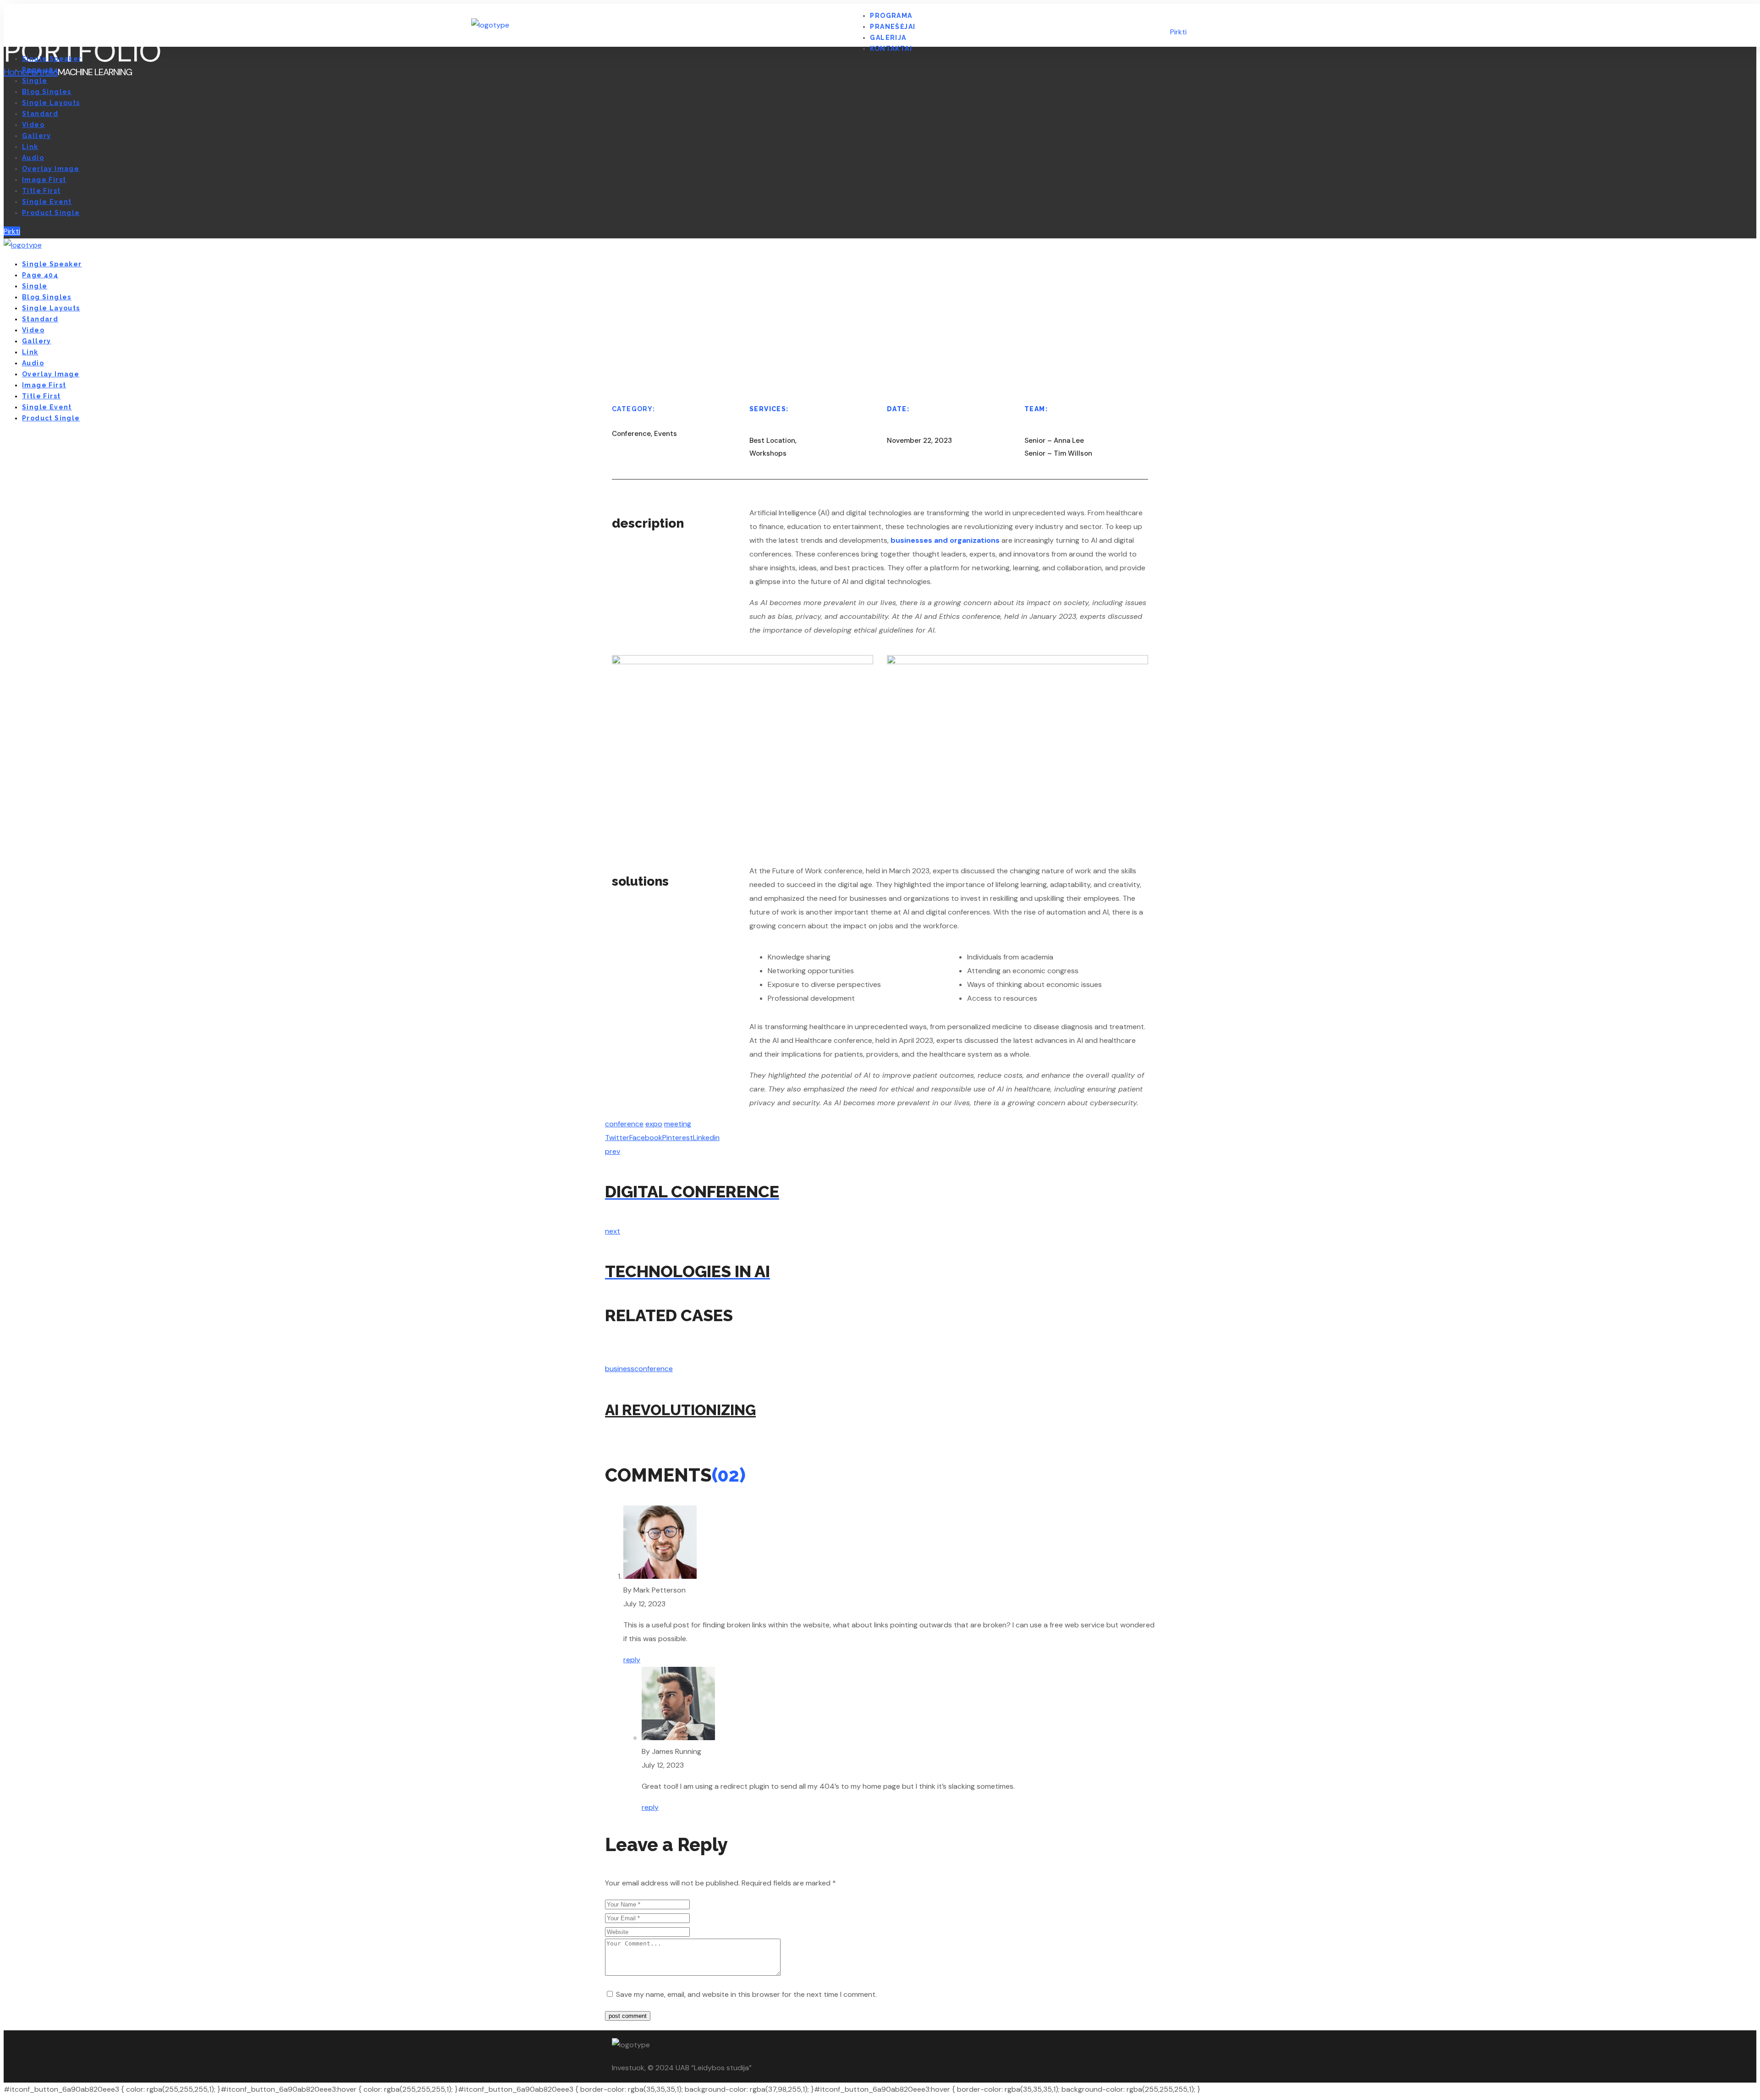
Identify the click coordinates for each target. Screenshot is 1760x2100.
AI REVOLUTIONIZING (680, 1410)
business (620, 1369)
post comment (628, 2016)
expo (654, 1124)
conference (624, 1124)
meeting (678, 1124)
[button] (1233, 25)
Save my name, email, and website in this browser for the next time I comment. (746, 1994)
